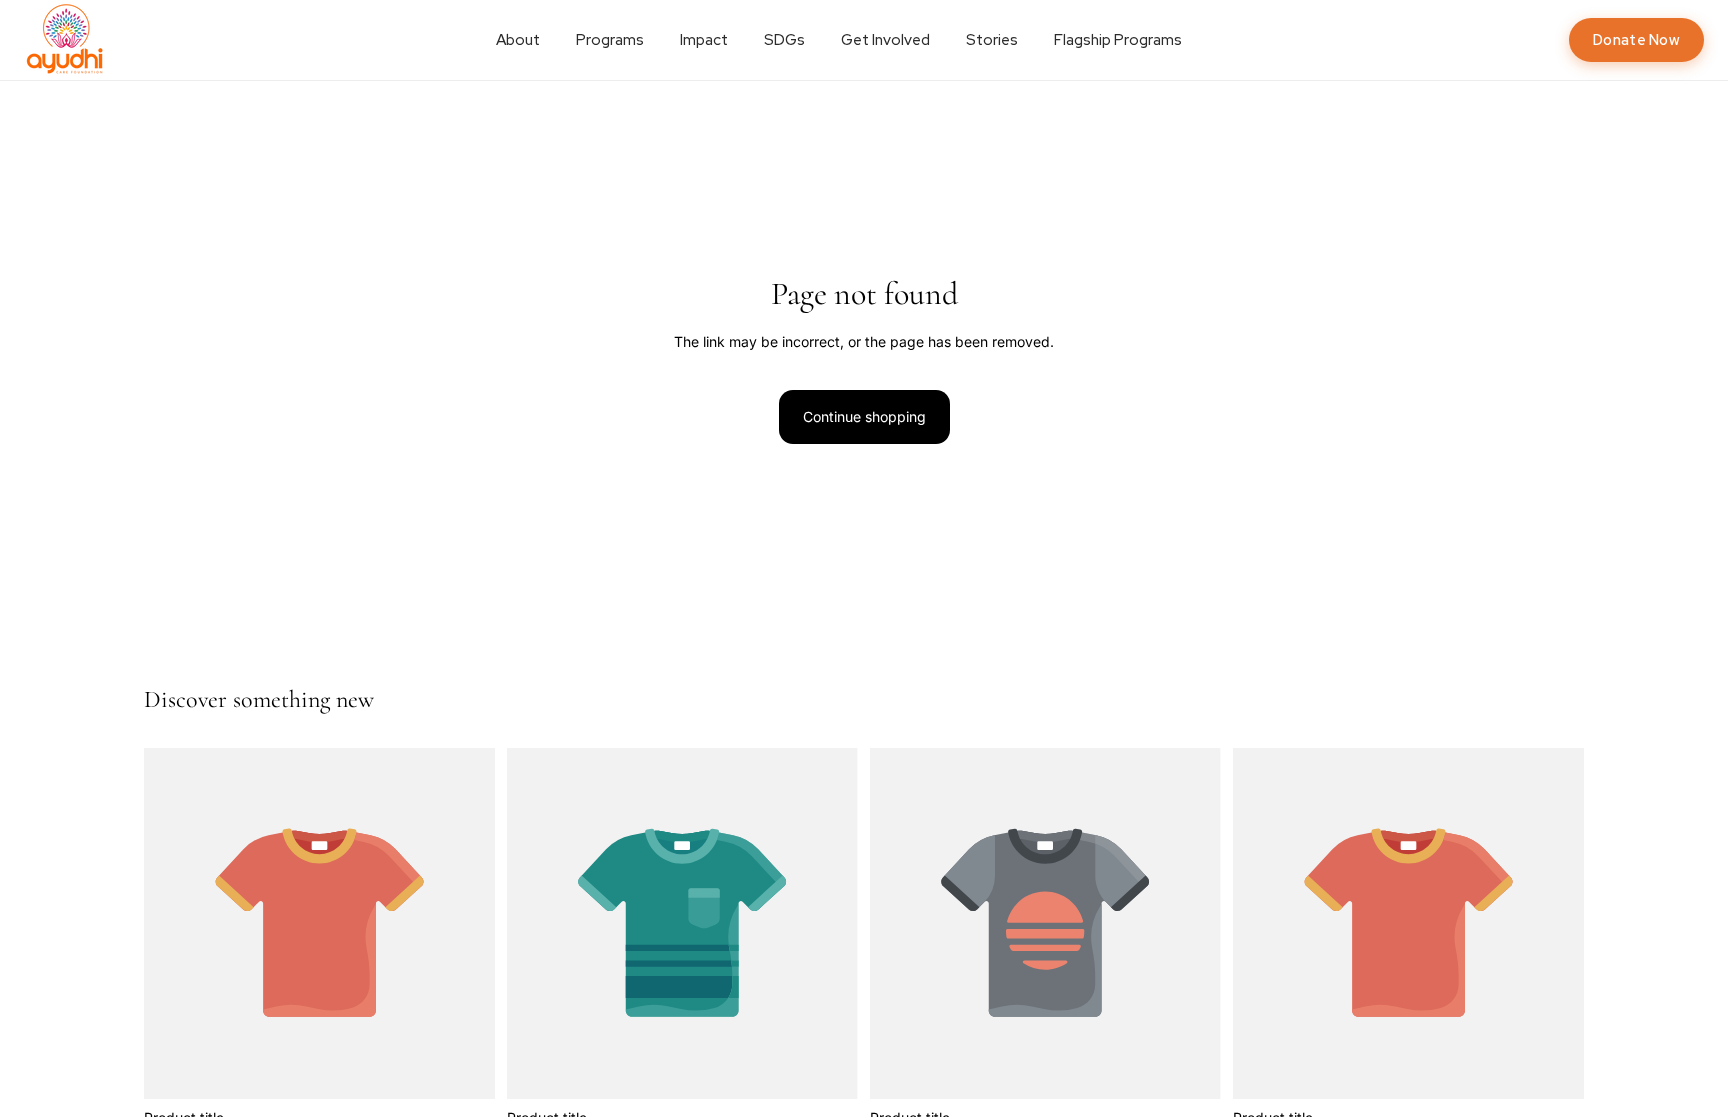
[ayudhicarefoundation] (66, 40)
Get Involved (885, 40)
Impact (704, 40)
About (518, 40)
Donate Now (1636, 39)
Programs (610, 40)
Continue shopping (864, 416)
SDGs (784, 40)
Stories (992, 40)
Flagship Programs (1118, 40)
